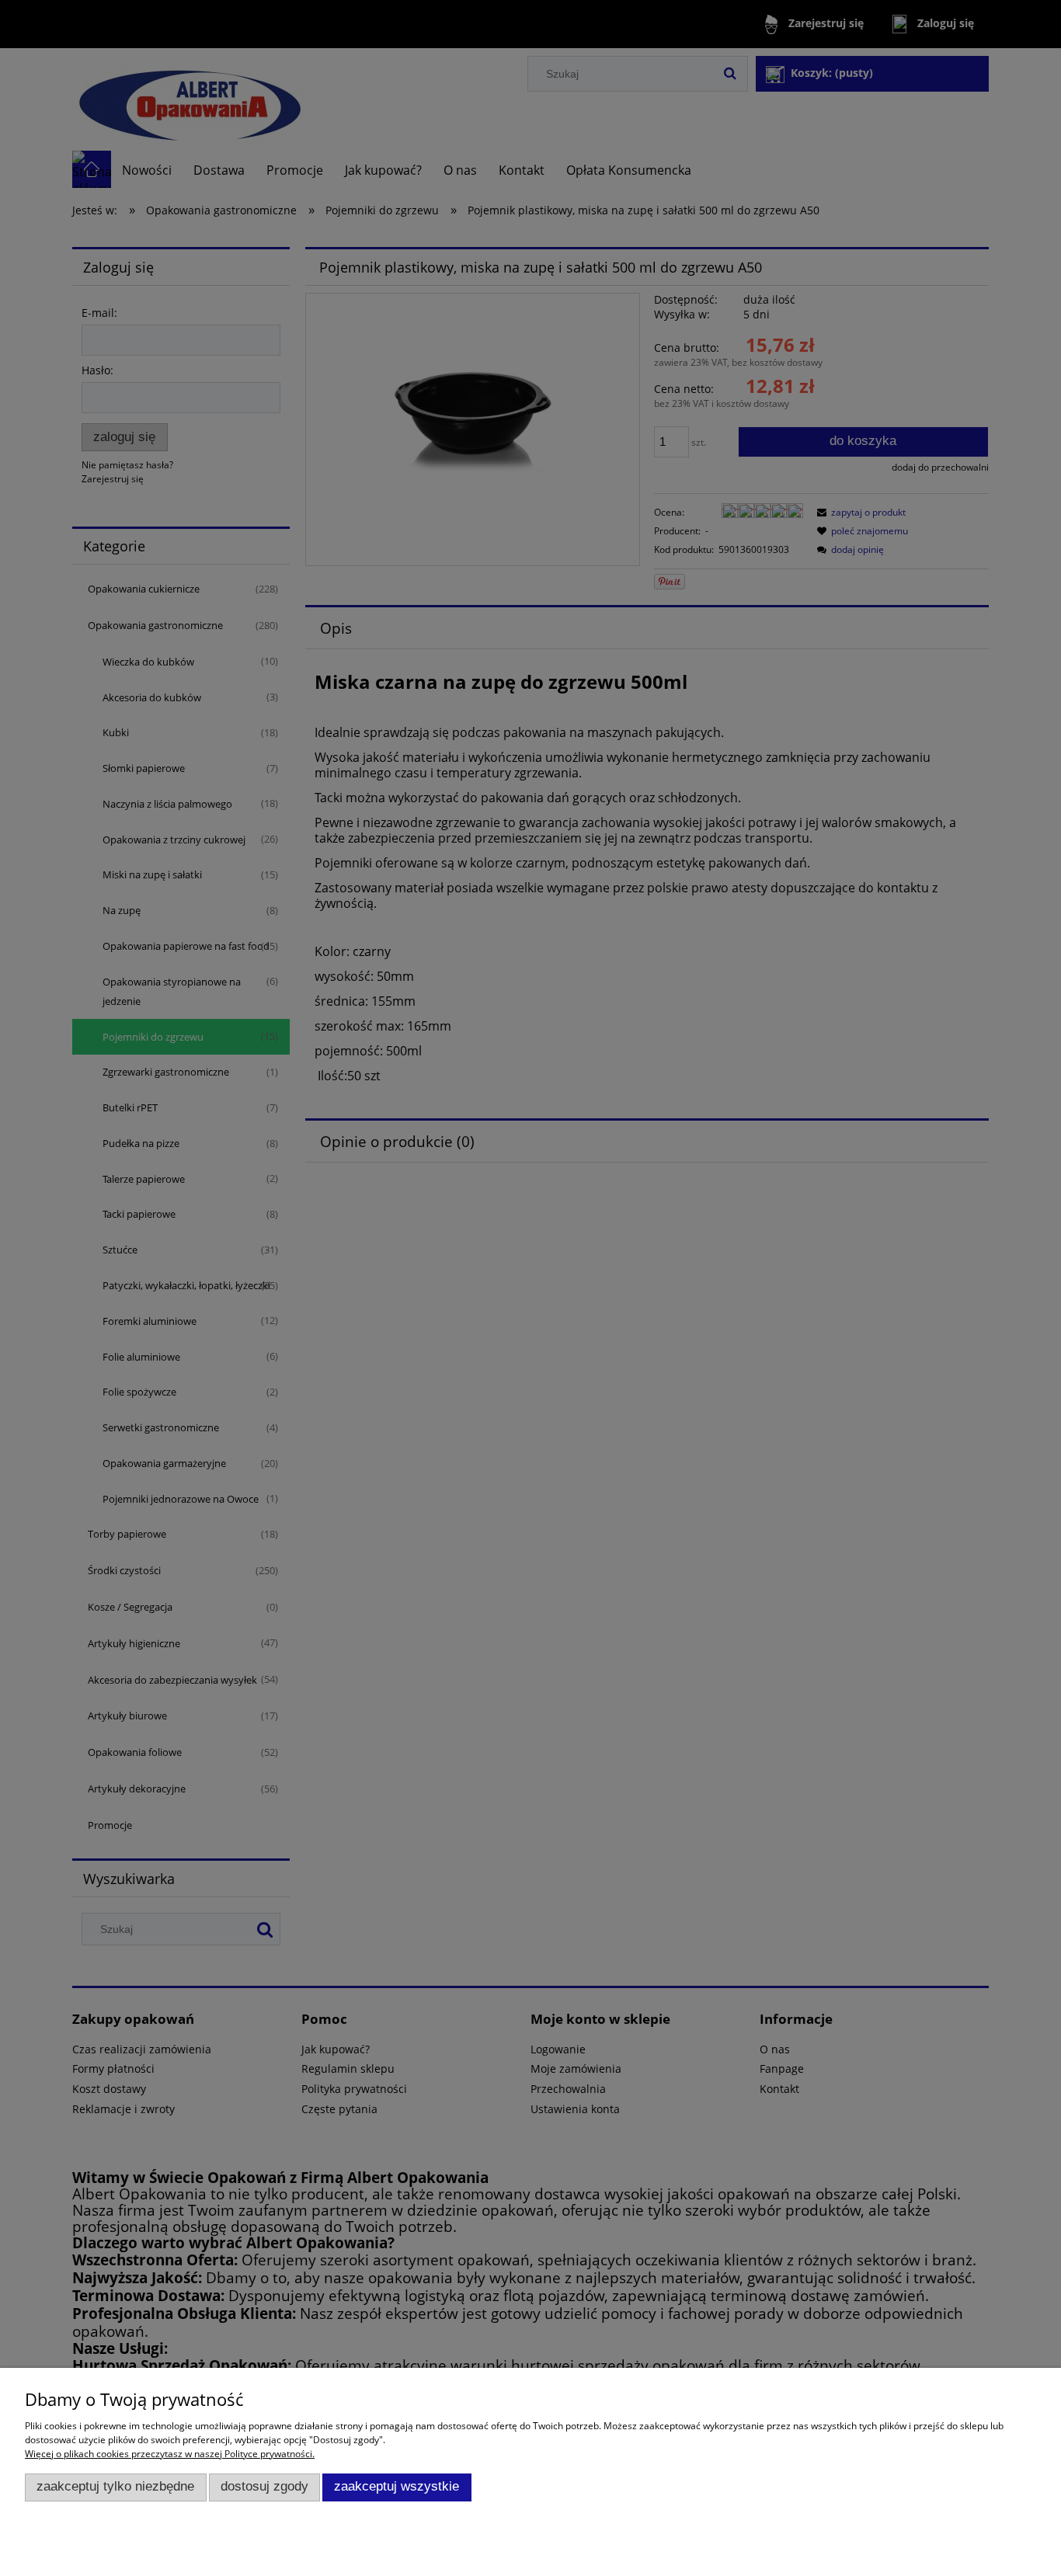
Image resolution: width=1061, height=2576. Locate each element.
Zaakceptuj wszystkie (397, 2486)
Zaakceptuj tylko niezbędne (115, 2486)
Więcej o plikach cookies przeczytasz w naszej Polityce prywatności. (170, 2454)
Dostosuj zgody (264, 2486)
